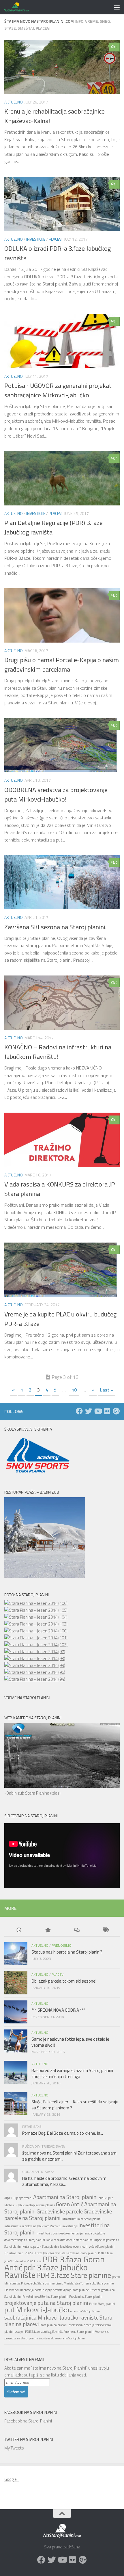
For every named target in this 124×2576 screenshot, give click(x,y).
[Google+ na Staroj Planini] (116, 1411)
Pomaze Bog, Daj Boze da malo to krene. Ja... (63, 2133)
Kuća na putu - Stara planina (41, 2247)
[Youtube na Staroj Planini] (98, 1411)
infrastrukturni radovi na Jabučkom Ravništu (33, 2226)
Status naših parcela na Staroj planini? (67, 1952)
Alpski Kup (11, 2198)
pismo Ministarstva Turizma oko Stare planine (84, 2283)
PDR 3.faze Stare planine (74, 2275)
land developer (69, 2247)
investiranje (70, 2226)
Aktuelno (14, 102)
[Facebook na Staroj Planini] (79, 1411)
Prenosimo (62, 1945)
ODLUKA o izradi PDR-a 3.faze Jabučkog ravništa (58, 253)
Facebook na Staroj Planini (31, 2412)
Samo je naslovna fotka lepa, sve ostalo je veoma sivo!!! (70, 2042)
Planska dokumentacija (19, 2290)
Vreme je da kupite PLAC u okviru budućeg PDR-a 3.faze (60, 1319)
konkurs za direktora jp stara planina (69, 2240)
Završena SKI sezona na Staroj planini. (55, 927)
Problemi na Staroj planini (86, 2297)
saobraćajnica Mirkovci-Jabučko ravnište (51, 2317)
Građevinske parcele (60, 2211)
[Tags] (105, 1930)
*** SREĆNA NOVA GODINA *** (58, 2010)
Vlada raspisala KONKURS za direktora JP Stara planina (60, 1189)
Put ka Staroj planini (102, 2304)
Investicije (36, 239)
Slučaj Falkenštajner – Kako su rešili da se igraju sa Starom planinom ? (75, 2105)
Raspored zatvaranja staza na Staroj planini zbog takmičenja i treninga (72, 2073)
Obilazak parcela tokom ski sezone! (64, 1981)
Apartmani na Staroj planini (65, 2197)
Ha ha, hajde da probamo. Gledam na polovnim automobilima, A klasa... (64, 2181)
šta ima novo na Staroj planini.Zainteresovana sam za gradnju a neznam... (69, 2156)
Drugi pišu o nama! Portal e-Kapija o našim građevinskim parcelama (62, 665)
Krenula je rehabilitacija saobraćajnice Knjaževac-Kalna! (55, 116)
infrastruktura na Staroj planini (81, 2219)
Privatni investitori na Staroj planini (45, 2297)
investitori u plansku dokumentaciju (60, 2233)
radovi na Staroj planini (85, 2311)
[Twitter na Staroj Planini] (89, 1411)
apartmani (26, 2198)
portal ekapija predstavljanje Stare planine (62, 2290)
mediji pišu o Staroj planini (97, 2247)
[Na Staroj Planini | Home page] (21, 7)
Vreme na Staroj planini (79, 2332)
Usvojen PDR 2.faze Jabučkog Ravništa (39, 2332)
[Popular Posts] (48, 1930)
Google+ (12, 2479)
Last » (107, 1390)
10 (74, 1390)
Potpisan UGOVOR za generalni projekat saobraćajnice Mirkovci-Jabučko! (58, 390)
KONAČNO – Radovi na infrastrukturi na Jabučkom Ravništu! (58, 1052)
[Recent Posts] (19, 1930)
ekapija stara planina (42, 2205)
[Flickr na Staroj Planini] (107, 1411)
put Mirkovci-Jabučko (37, 2310)
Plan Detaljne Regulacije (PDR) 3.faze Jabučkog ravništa (53, 527)
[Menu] (117, 7)
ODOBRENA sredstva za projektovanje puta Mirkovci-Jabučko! (56, 795)
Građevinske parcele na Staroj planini (58, 2215)
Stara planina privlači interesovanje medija (67, 2325)
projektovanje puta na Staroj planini (46, 2303)
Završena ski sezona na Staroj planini (62, 2338)
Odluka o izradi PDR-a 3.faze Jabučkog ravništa (35, 2253)
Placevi (56, 239)
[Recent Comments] (76, 1930)
